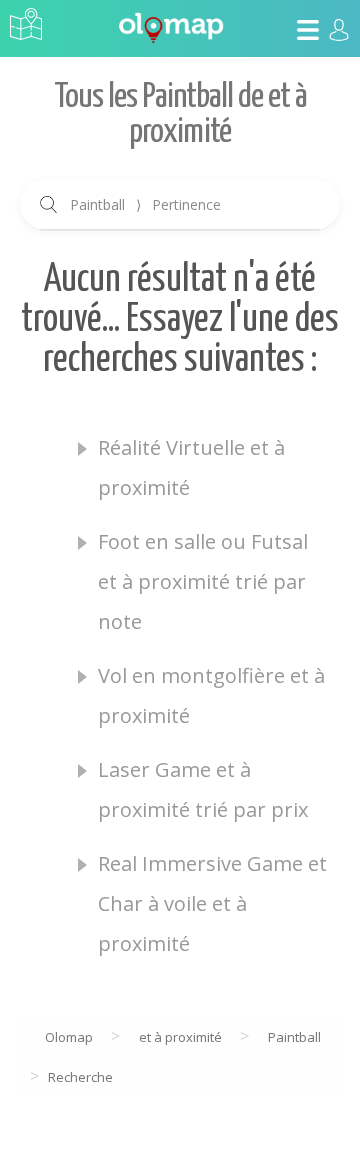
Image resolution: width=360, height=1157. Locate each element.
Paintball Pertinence (145, 204)
